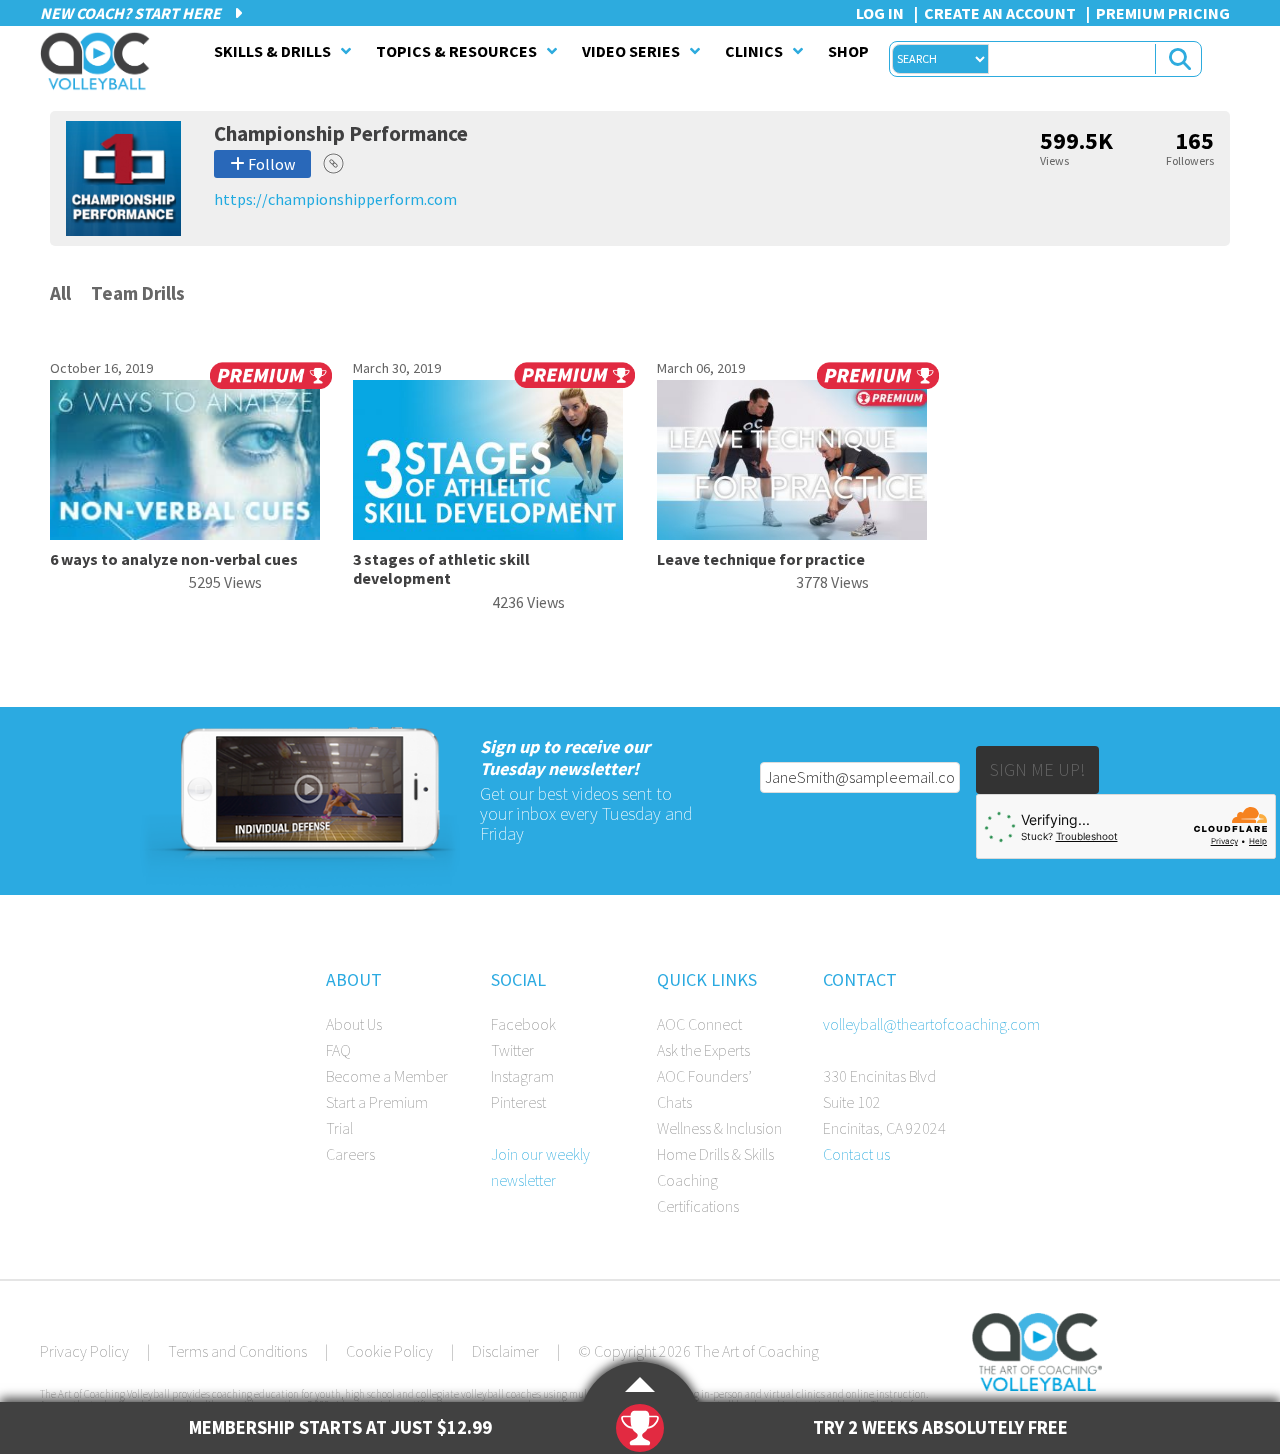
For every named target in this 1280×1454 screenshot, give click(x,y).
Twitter (512, 1050)
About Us (354, 1024)
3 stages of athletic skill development (441, 568)
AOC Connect (699, 1024)
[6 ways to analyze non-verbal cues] (185, 534)
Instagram (522, 1076)
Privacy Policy (84, 1351)
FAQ (338, 1050)
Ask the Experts (703, 1050)
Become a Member (387, 1076)
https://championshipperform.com (335, 199)
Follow (270, 164)
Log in (880, 13)
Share (333, 163)
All (60, 293)
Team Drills (138, 293)
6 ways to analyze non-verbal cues (174, 559)
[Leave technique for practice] (792, 534)
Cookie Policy (389, 1351)
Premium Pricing (1163, 13)
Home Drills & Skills (715, 1154)
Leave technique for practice (761, 559)
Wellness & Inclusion (719, 1128)
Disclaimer (505, 1351)
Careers (350, 1154)
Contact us (856, 1154)
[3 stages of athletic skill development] (488, 534)
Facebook (523, 1024)
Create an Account (1000, 13)
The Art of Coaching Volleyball (100, 61)
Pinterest (518, 1102)
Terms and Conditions (237, 1351)
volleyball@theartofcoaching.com (931, 1024)
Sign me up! (1037, 769)
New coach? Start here (132, 13)
